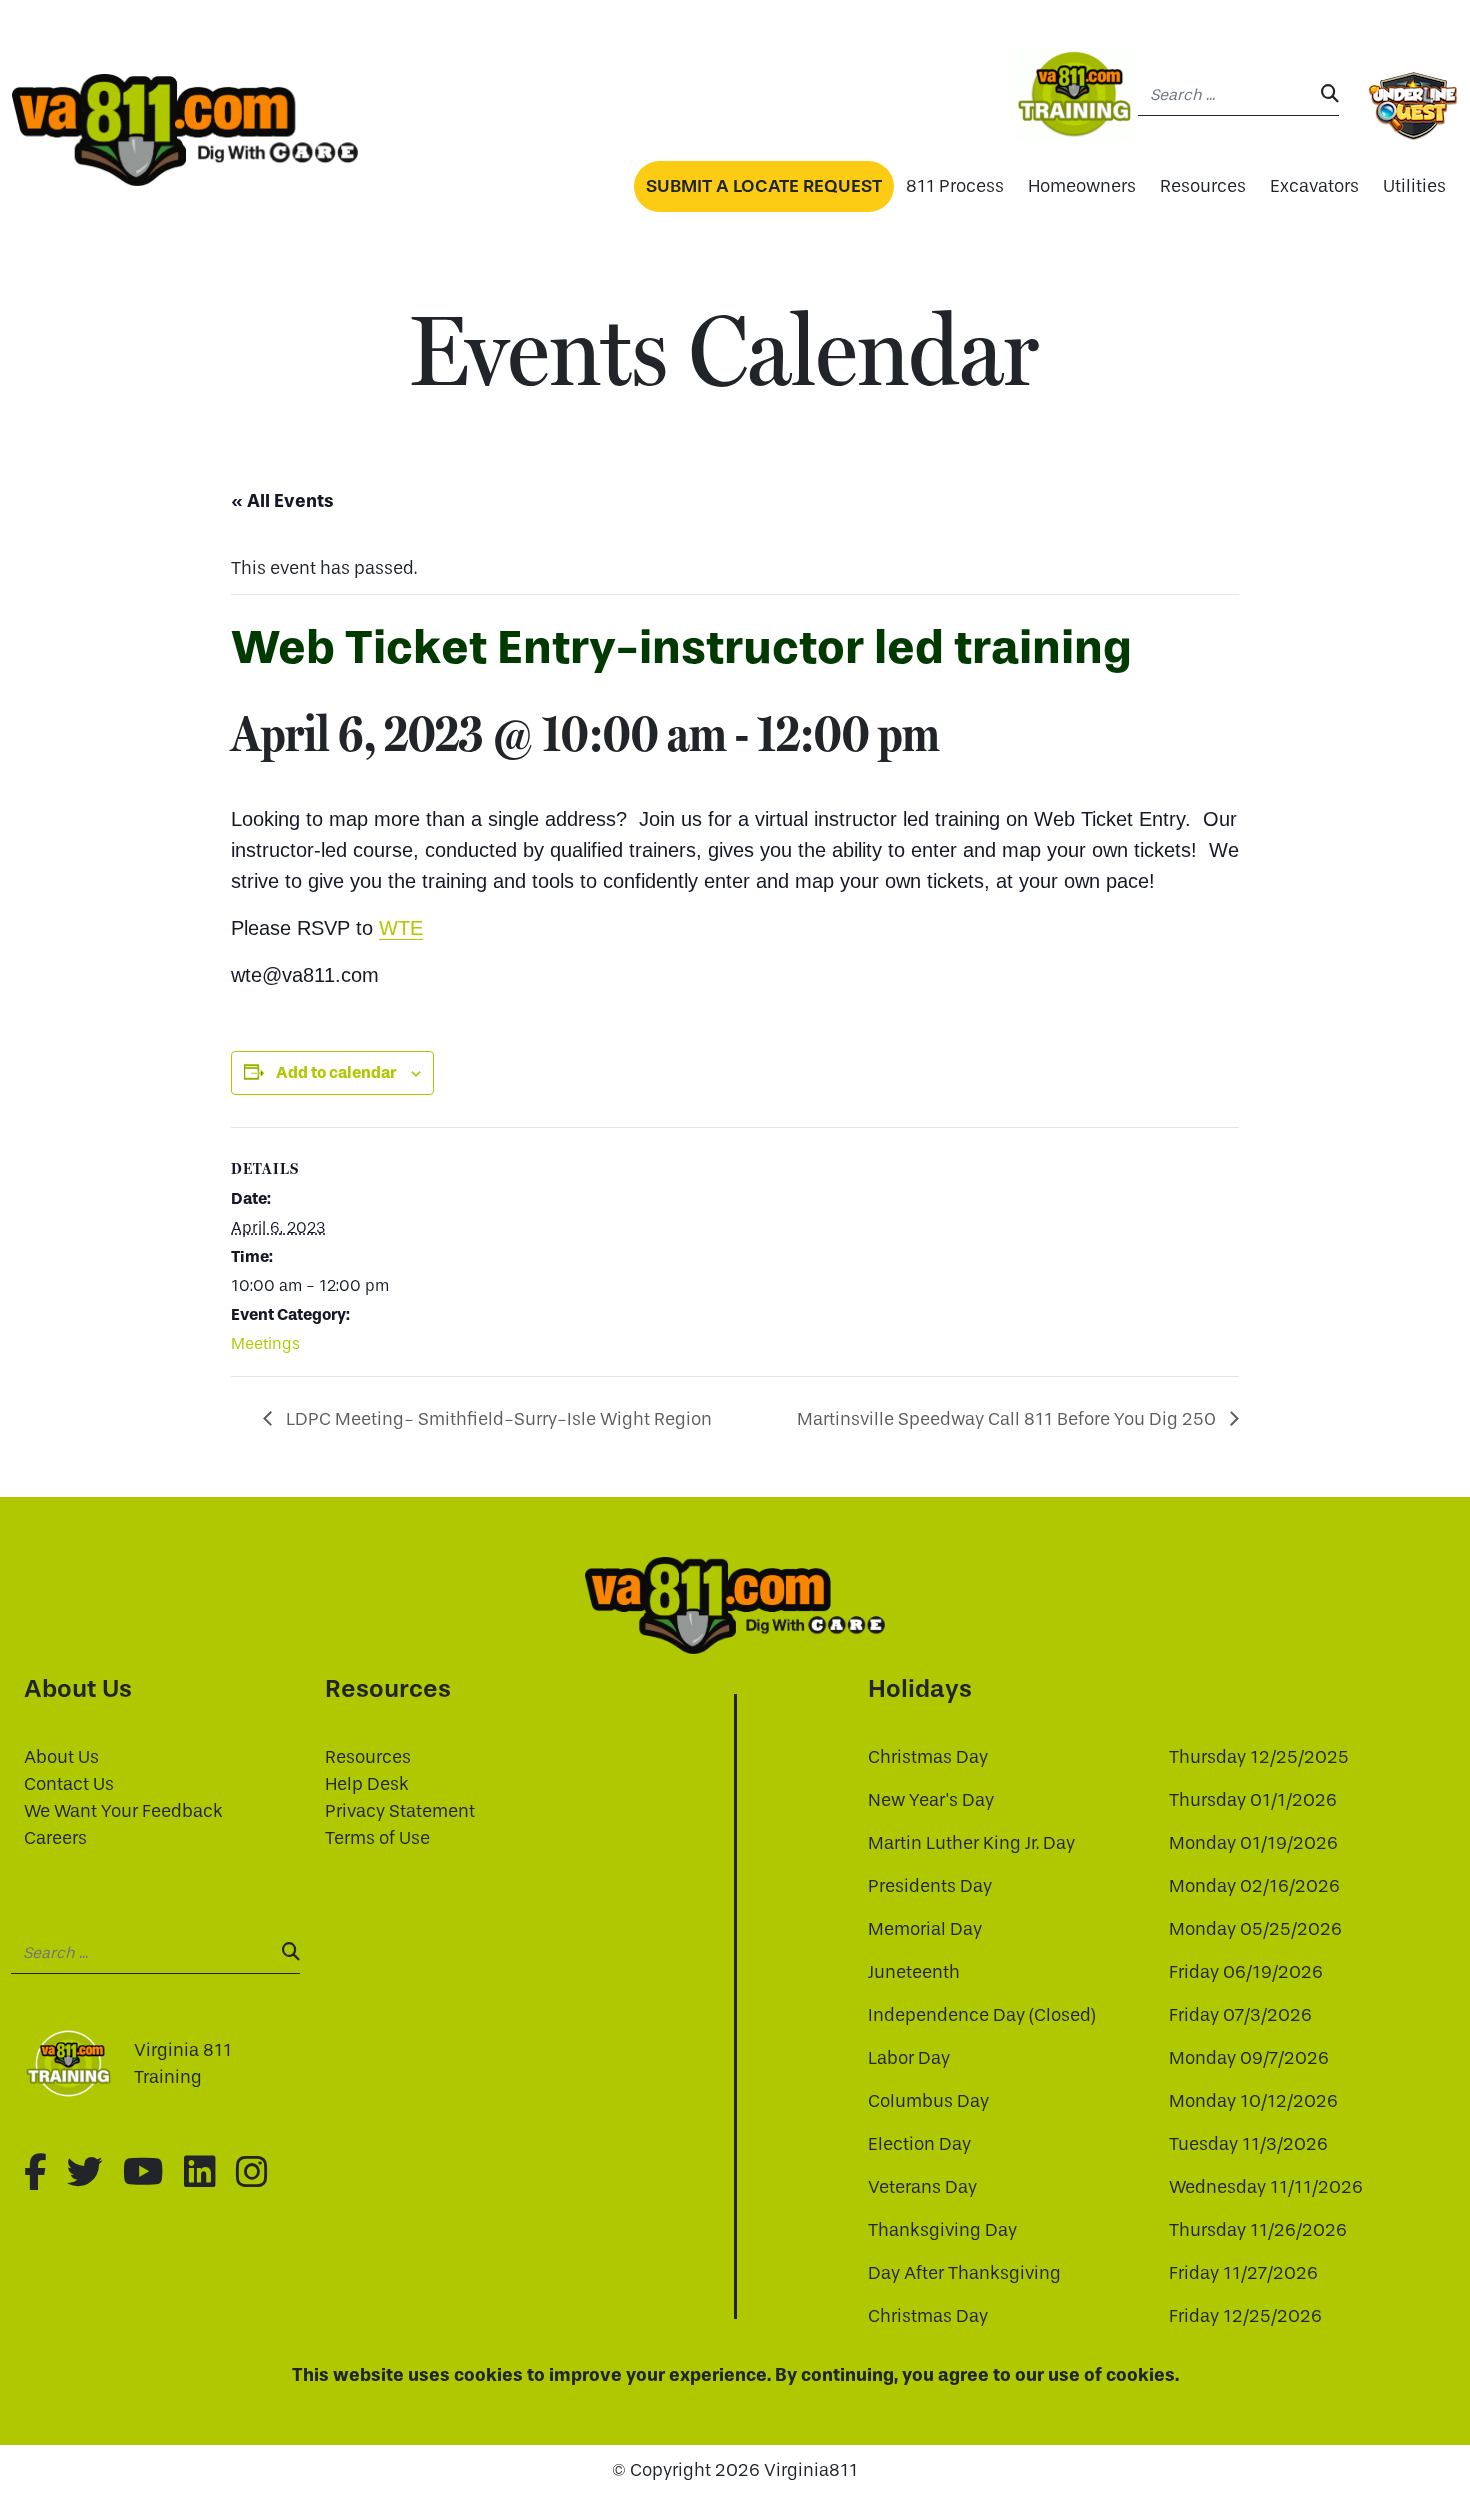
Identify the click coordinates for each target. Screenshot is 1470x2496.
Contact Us (69, 1784)
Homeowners (1082, 186)
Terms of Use (377, 1838)
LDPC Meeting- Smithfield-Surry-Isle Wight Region (497, 1419)
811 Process (955, 186)
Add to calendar (336, 1072)
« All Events (282, 501)
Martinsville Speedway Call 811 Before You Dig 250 (1008, 1419)
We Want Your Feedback (123, 1811)
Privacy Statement (400, 1811)
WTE (401, 928)
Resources (1203, 186)
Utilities (1414, 186)
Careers (55, 1838)
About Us (61, 1757)
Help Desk (367, 1784)
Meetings (265, 1343)
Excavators (1314, 186)
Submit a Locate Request (764, 186)
